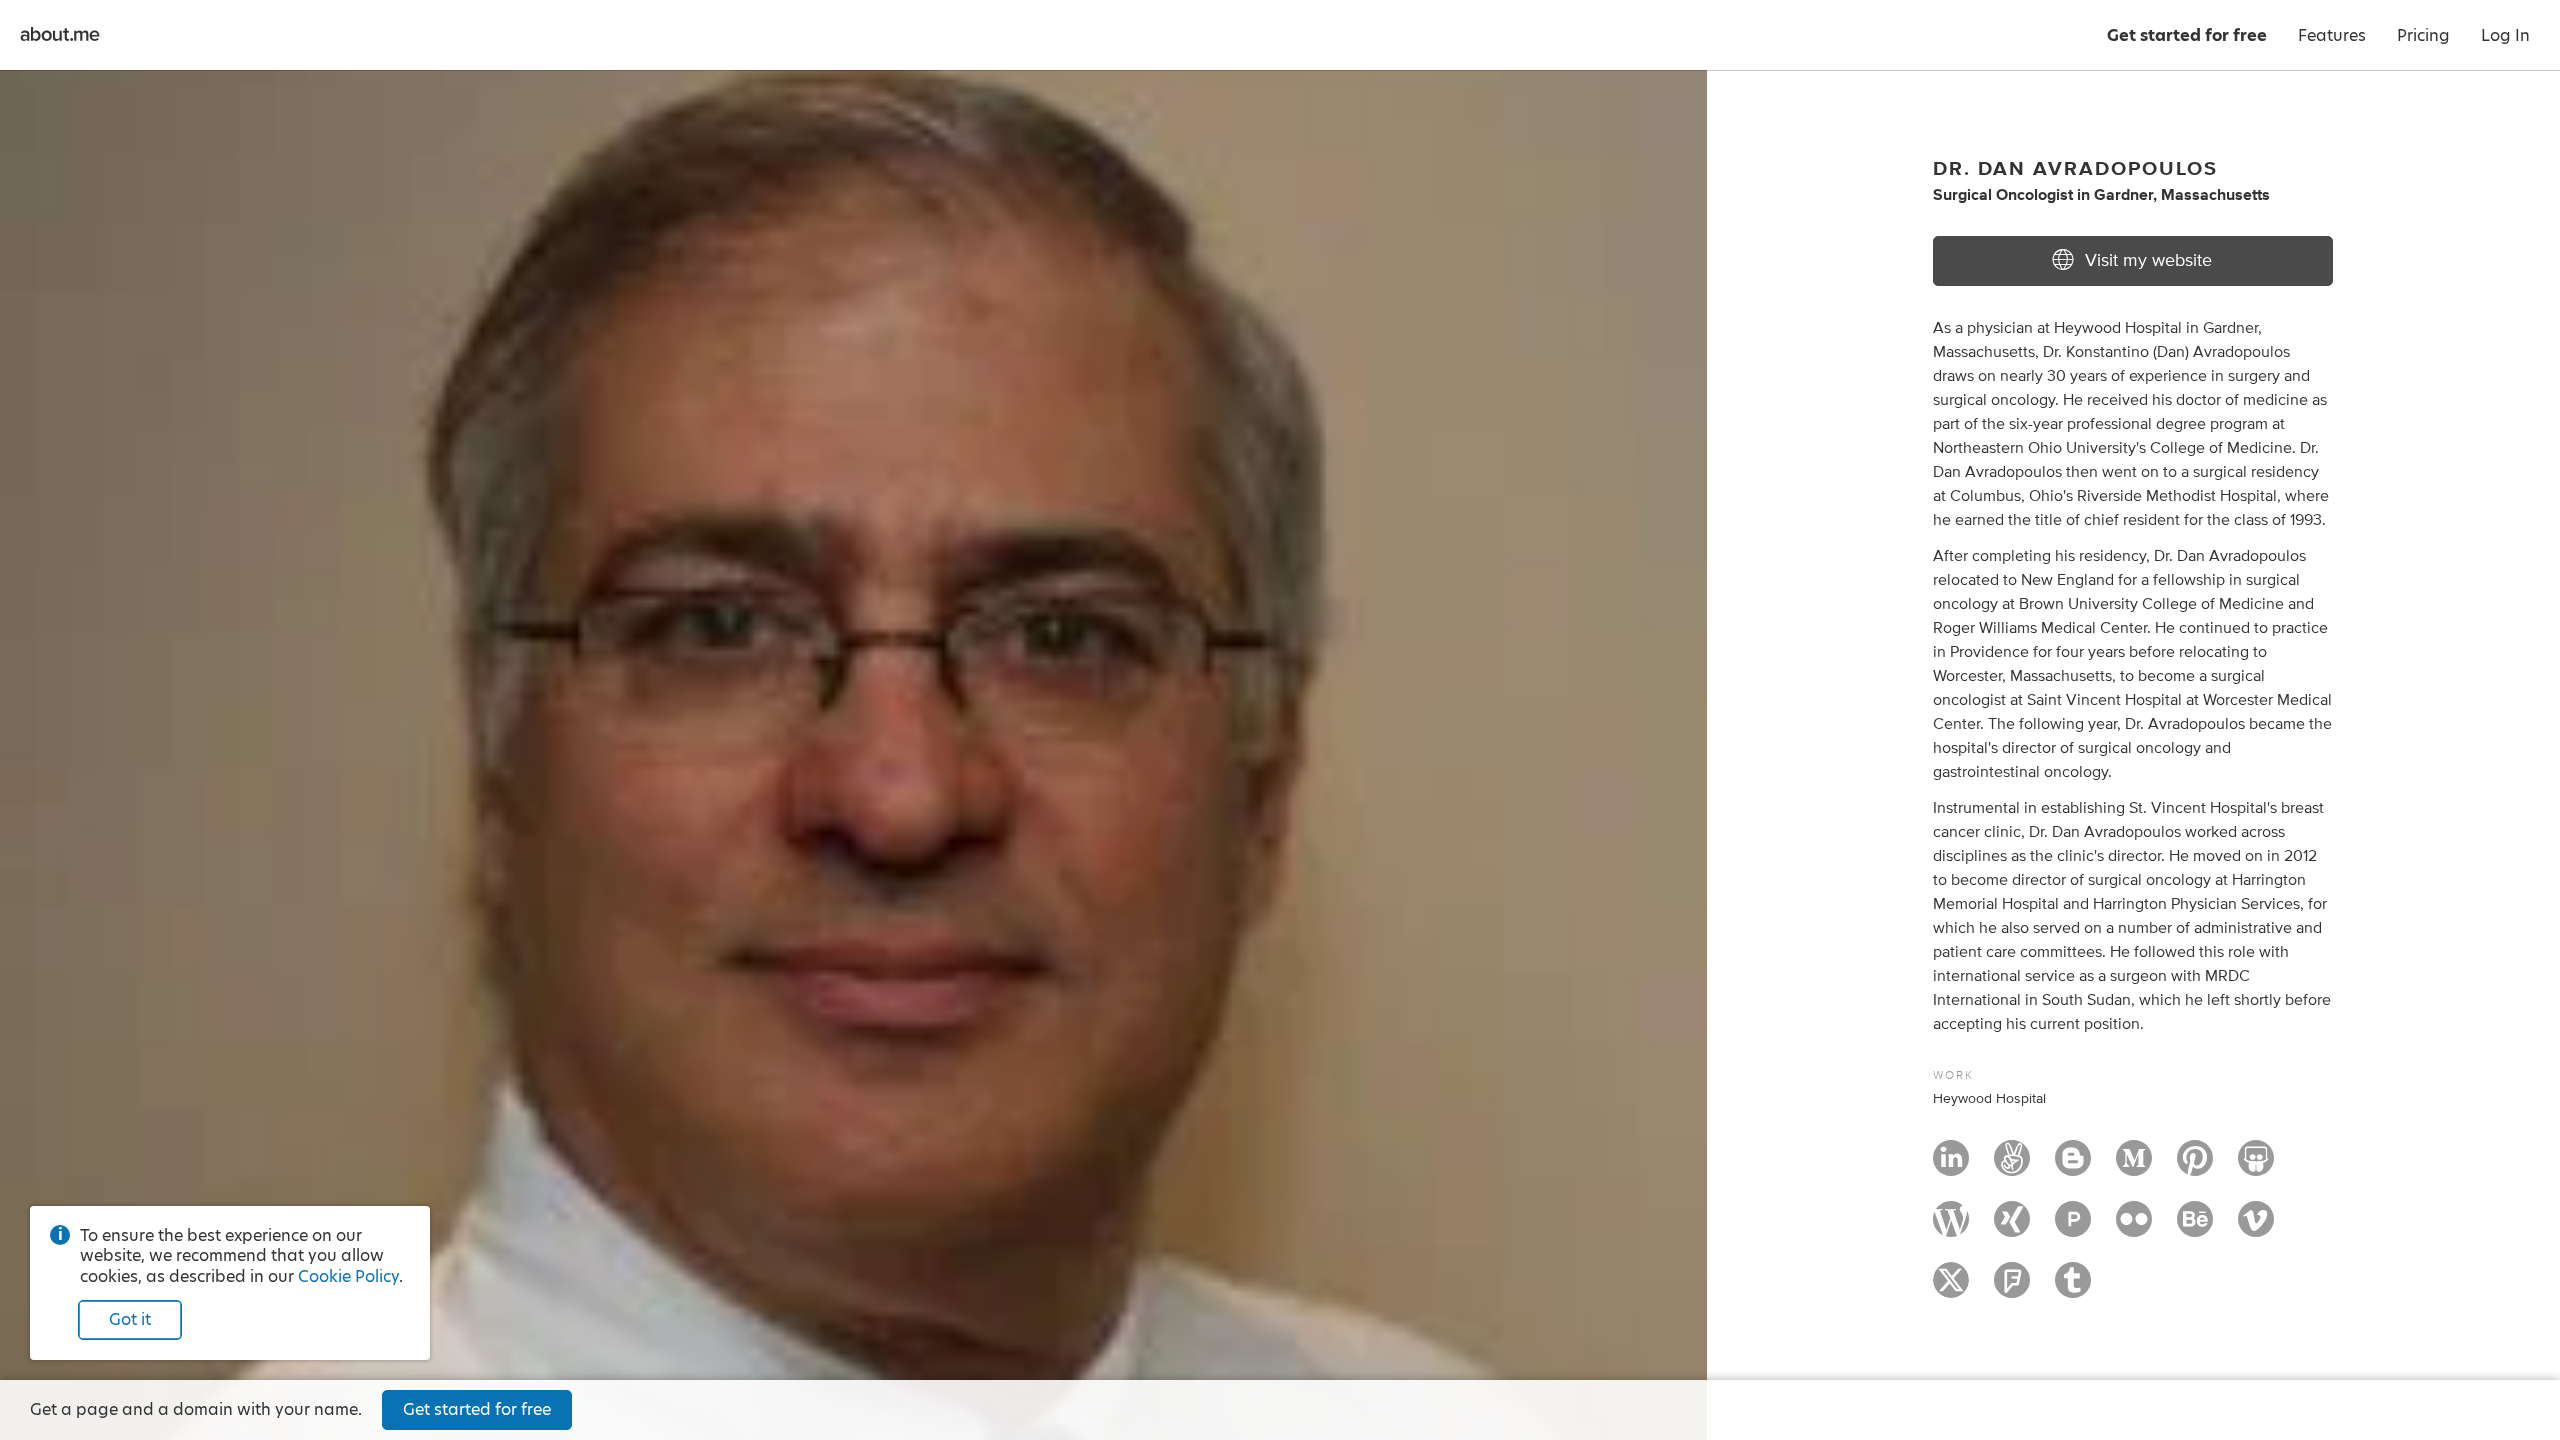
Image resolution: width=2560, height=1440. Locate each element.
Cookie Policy (348, 1276)
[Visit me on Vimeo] (2256, 1228)
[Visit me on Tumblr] (2073, 1289)
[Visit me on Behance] (2195, 1228)
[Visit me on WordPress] (1951, 1228)
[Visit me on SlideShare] (2256, 1167)
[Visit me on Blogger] (2073, 1167)
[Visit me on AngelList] (2012, 1167)
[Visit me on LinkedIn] (1951, 1167)
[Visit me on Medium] (2134, 1167)
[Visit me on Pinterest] (2195, 1167)
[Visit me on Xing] (2012, 1228)
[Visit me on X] (1951, 1289)
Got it (130, 1319)
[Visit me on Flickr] (2134, 1228)
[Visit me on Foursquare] (2012, 1289)
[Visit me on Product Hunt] (2073, 1228)
